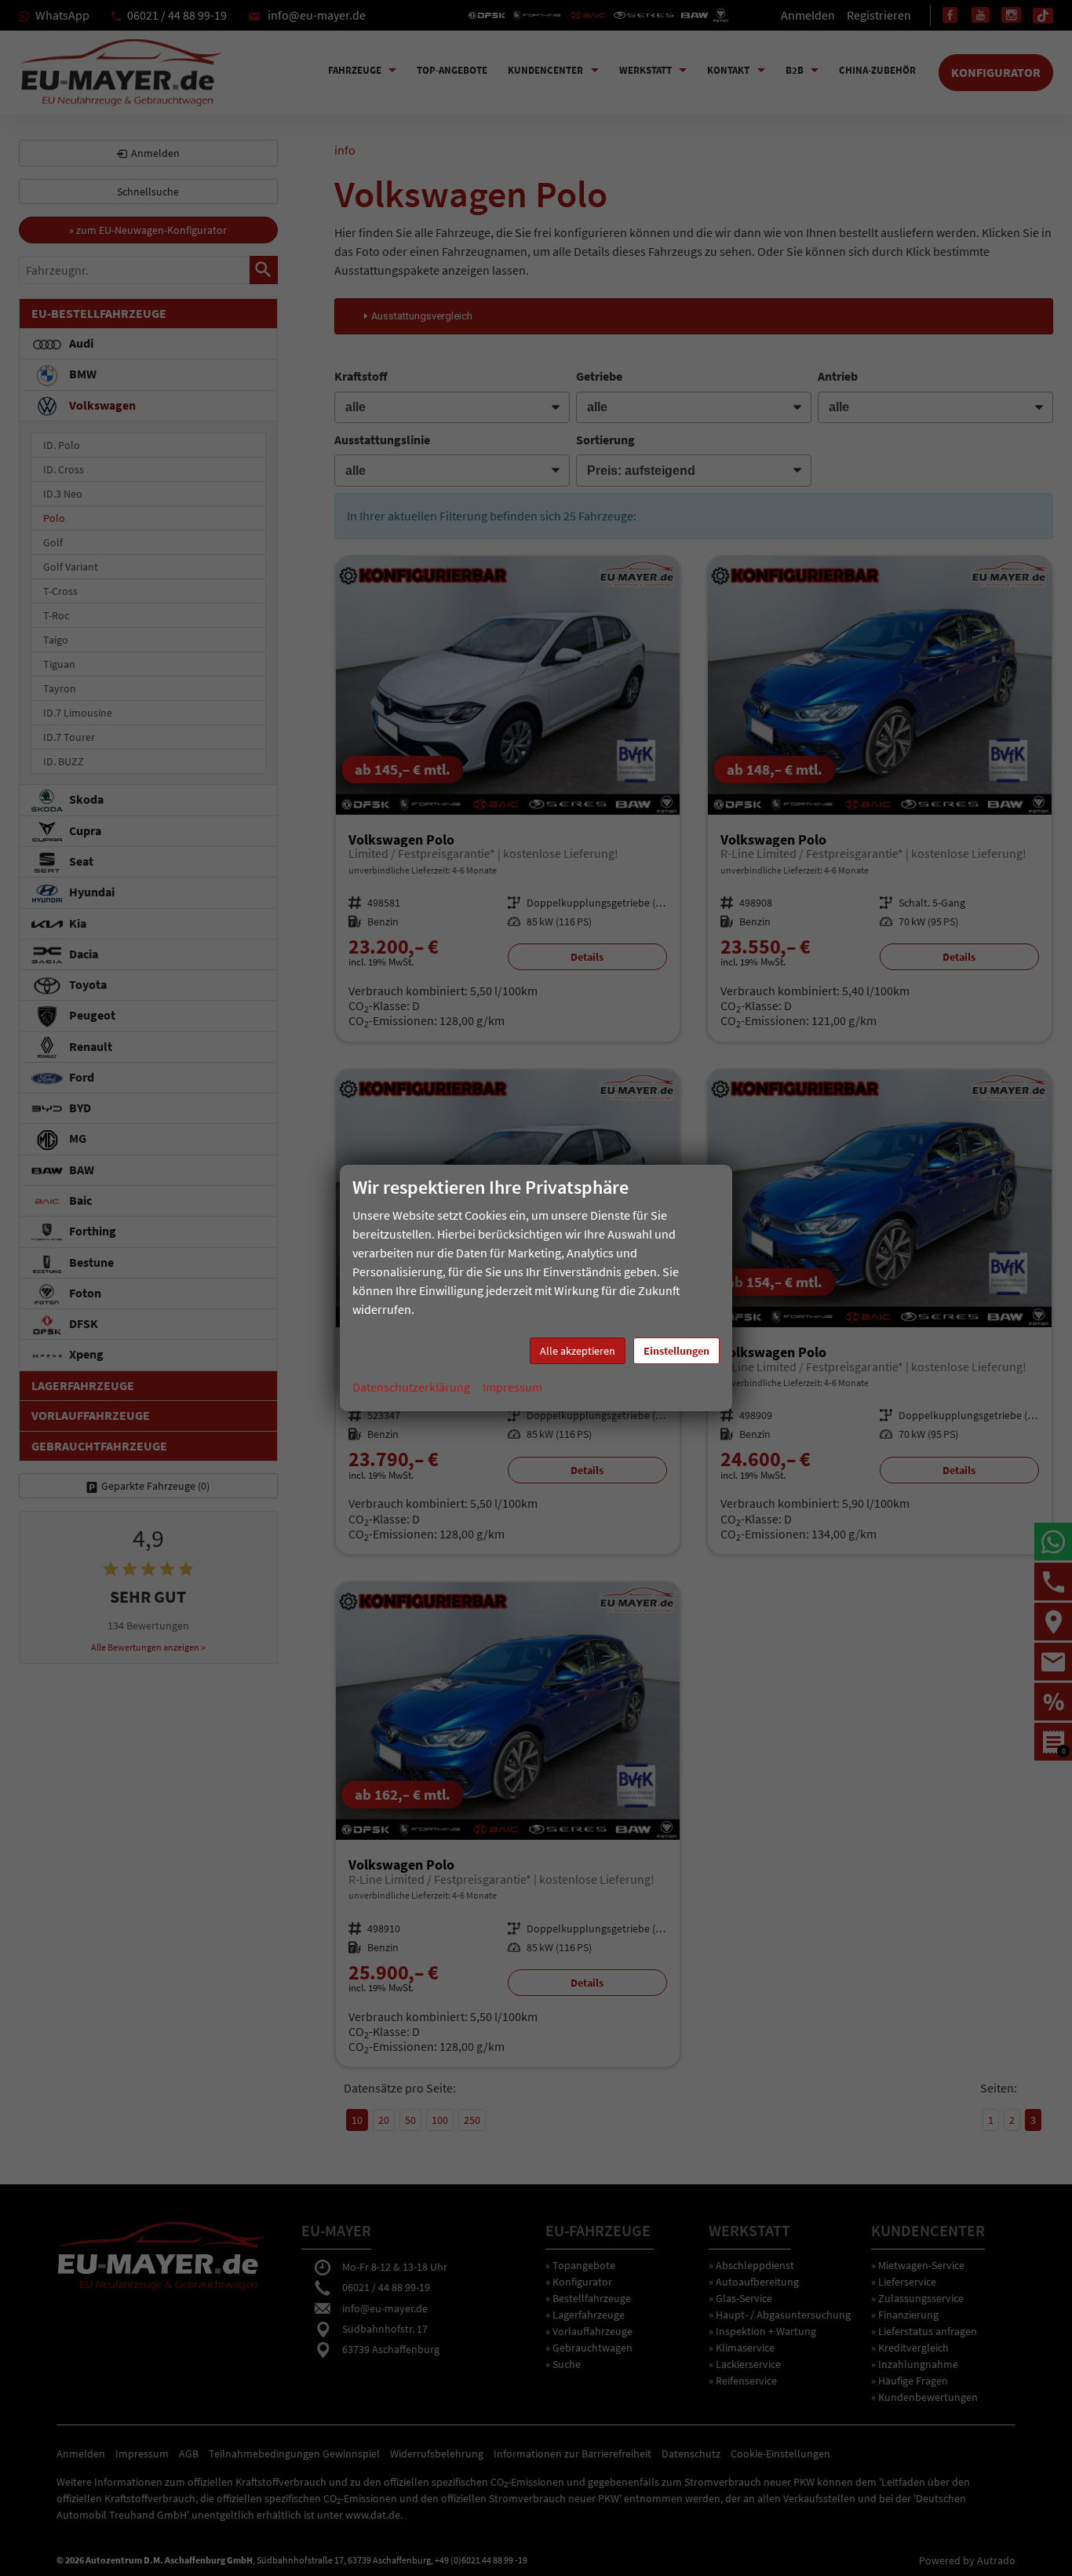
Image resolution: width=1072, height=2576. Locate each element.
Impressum (512, 1387)
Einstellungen (676, 1351)
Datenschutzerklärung (411, 1387)
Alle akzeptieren (578, 1351)
